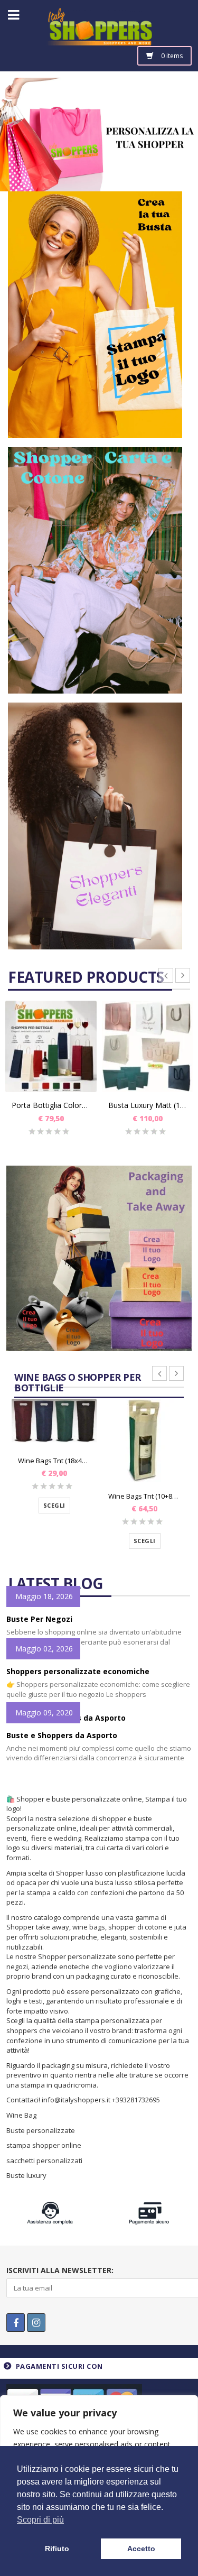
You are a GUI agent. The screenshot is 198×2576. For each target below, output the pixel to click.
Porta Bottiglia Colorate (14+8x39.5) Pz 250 (51, 1105)
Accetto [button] (141, 2549)
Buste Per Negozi (39, 1619)
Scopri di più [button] (40, 2520)
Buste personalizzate (41, 2130)
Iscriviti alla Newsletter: (60, 2270)
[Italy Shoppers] (99, 35)
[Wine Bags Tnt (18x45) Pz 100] (54, 1423)
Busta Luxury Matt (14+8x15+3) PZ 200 (148, 1105)
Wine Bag (21, 2115)
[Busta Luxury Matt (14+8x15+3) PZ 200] (148, 1046)
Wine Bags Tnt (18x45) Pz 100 (54, 1461)
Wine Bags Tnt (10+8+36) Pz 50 (144, 1496)
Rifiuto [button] (57, 2549)
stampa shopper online (44, 2145)
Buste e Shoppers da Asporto (62, 1735)
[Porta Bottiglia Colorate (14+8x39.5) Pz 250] (51, 1046)
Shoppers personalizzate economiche (78, 1671)
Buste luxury (26, 2175)
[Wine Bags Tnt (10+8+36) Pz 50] (144, 1441)
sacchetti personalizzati (45, 2160)
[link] (95, 318)
